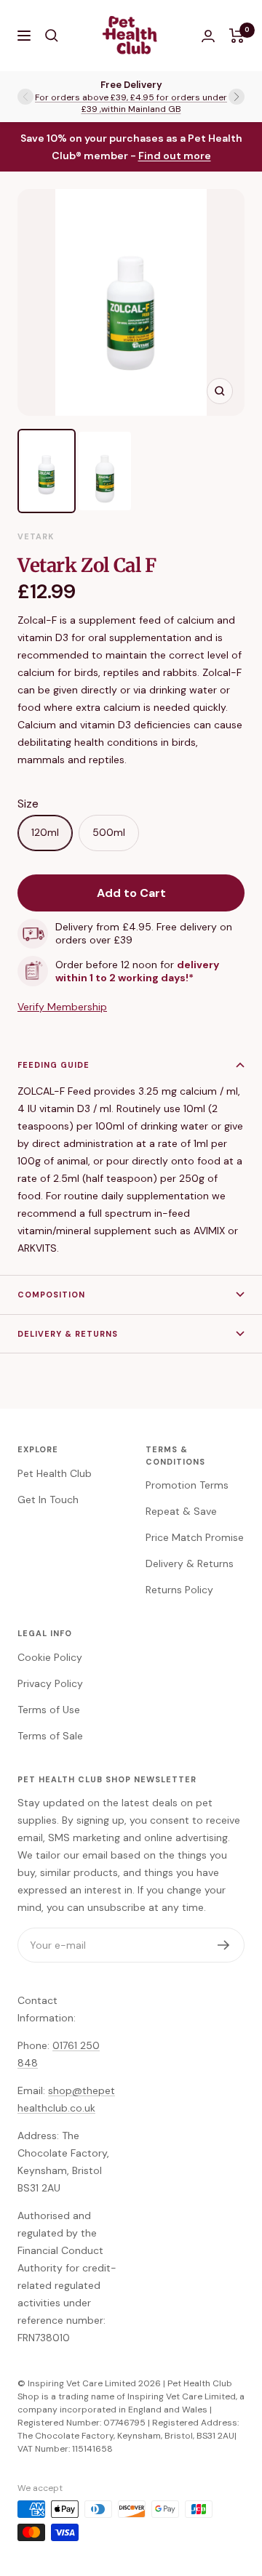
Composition (51, 1295)
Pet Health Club (55, 1473)
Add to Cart (131, 893)
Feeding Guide (53, 1065)
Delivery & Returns (68, 1334)
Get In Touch (48, 1500)
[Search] (52, 36)
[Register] (224, 1945)
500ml (109, 832)
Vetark (36, 536)
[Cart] (237, 36)
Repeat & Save (181, 1511)
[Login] (208, 36)
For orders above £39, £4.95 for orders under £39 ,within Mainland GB (131, 103)
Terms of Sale (50, 1736)
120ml (45, 832)
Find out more (175, 156)
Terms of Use (49, 1710)
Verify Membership (62, 1007)
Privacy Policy (50, 1683)
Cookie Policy (50, 1657)
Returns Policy (179, 1590)
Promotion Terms (187, 1485)
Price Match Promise (195, 1537)
